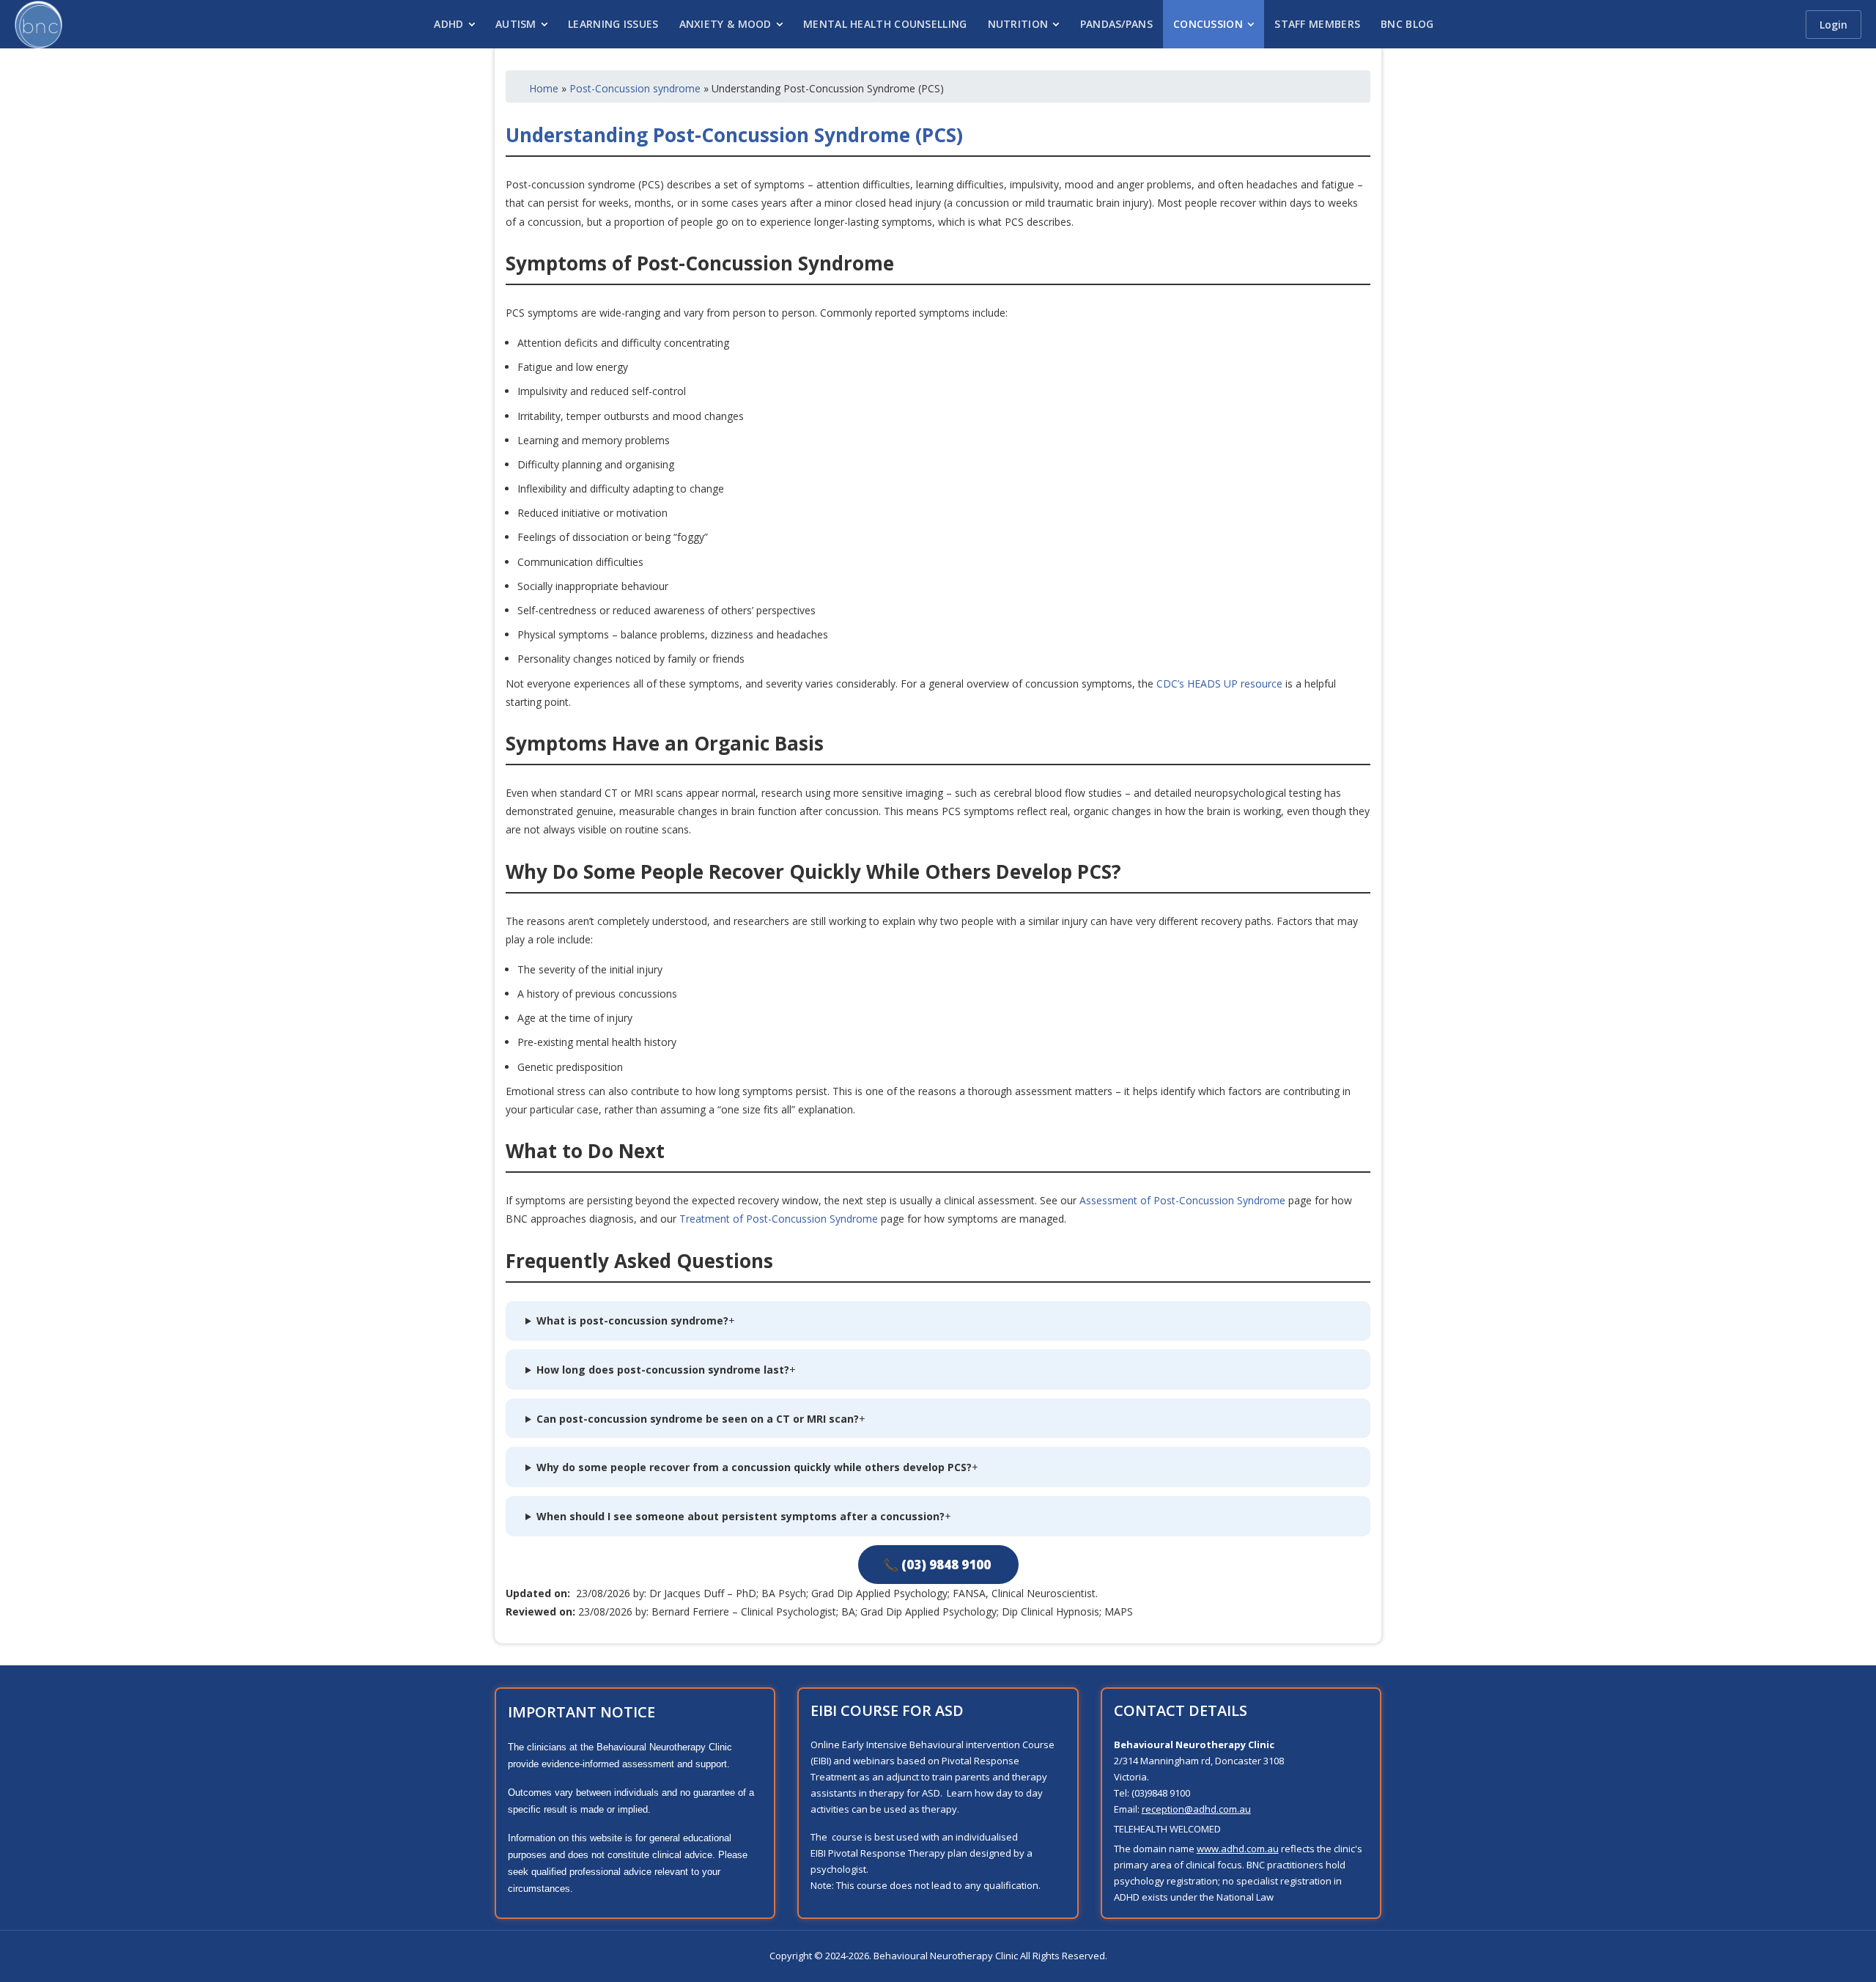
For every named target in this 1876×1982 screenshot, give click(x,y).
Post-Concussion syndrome (635, 88)
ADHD (448, 24)
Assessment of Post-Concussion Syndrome (1182, 1200)
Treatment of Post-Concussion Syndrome (779, 1219)
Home (544, 88)
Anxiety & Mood (725, 24)
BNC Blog (1407, 24)
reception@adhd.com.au (1196, 1809)
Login (1833, 25)
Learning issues (613, 24)
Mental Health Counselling (885, 24)
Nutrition (1018, 24)
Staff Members (1317, 24)
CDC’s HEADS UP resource (1219, 684)
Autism (516, 24)
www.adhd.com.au (1238, 1849)
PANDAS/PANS (1116, 24)
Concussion (1208, 24)
